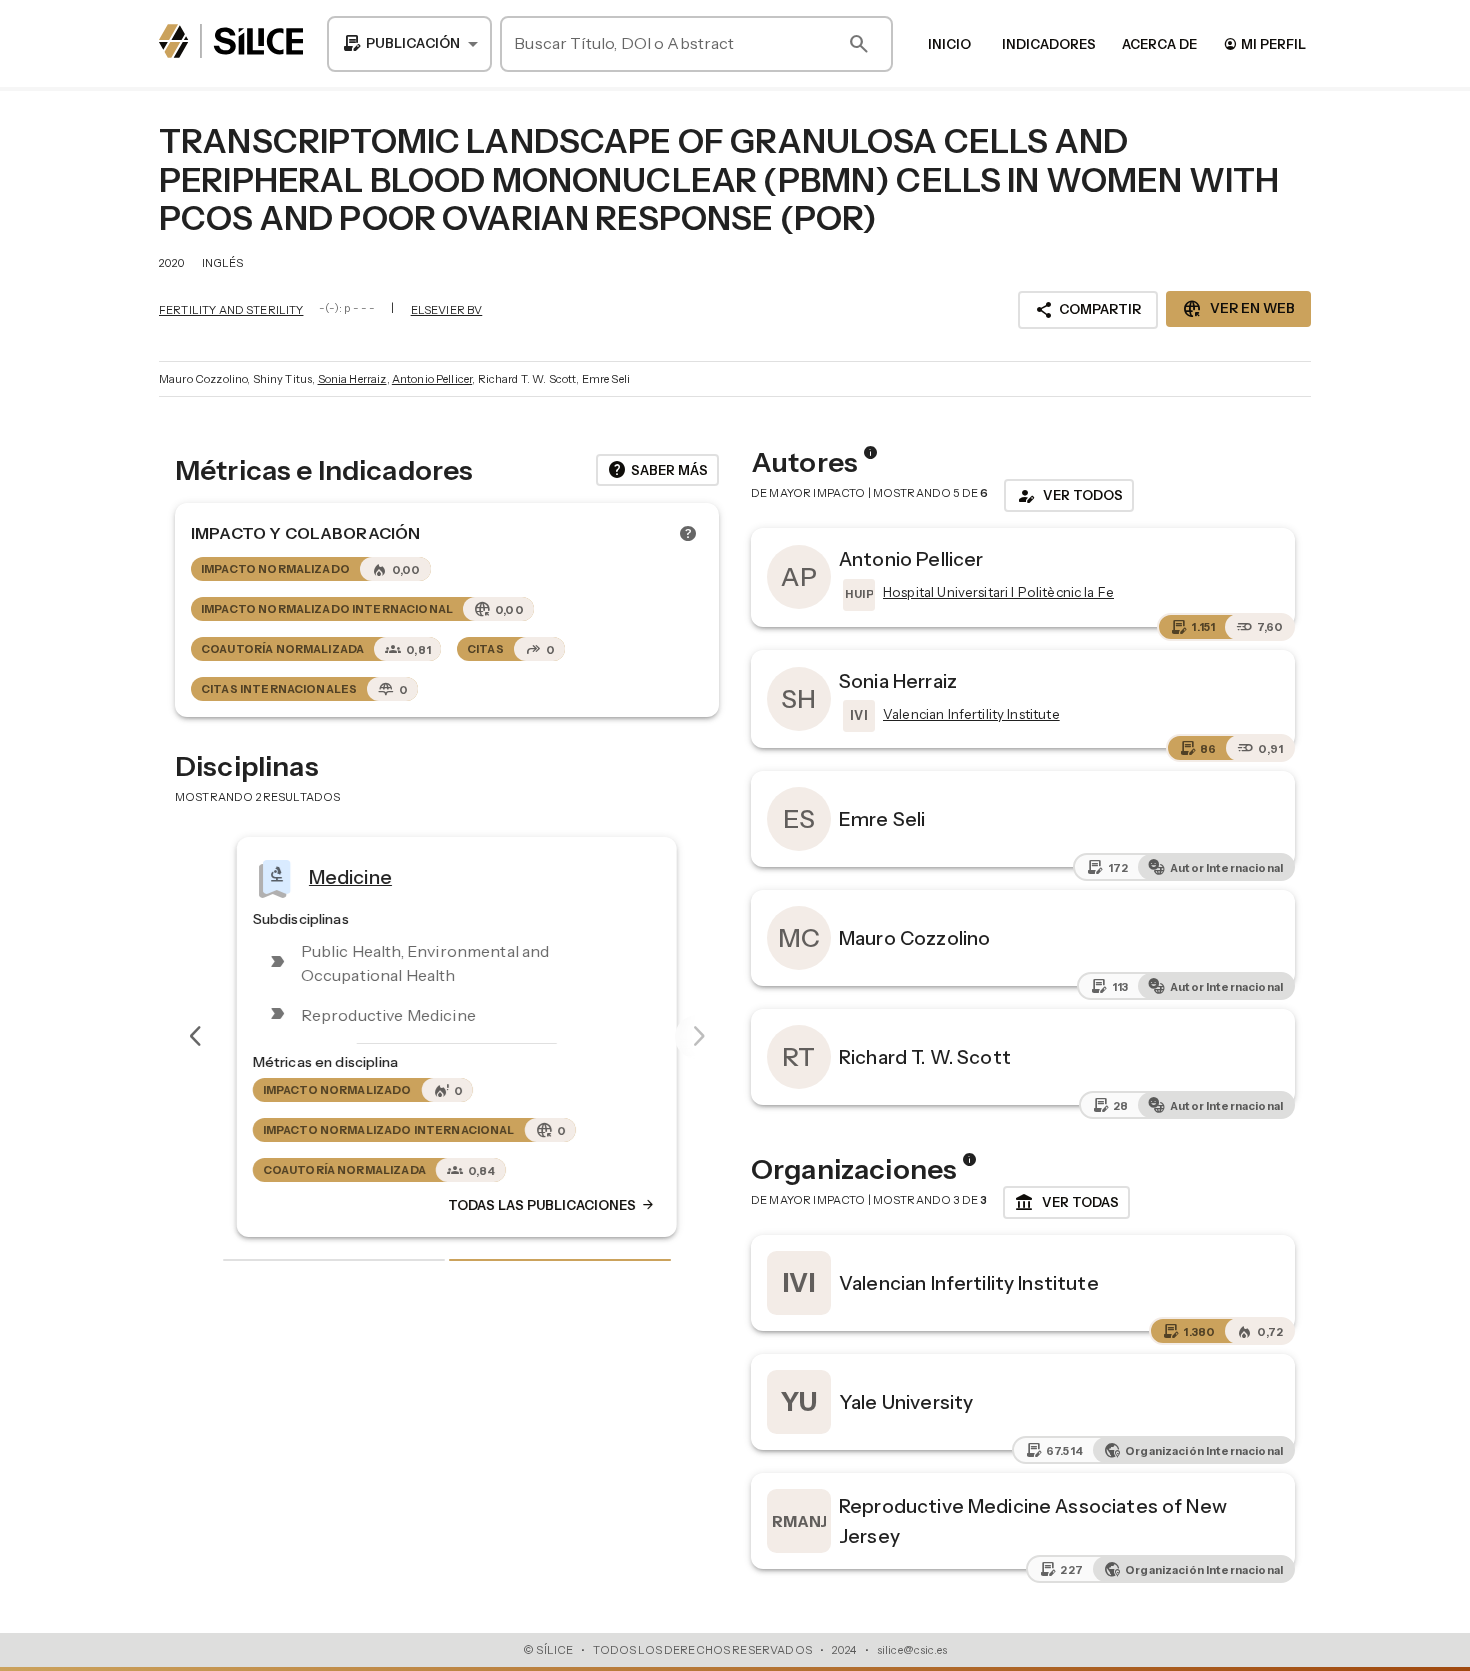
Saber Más (657, 470)
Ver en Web (1238, 309)
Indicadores (1049, 44)
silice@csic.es (912, 1650)
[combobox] (409, 44)
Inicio (949, 44)
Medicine (340, 876)
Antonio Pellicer (432, 379)
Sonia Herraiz (352, 379)
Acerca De (1159, 44)
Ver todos (1069, 496)
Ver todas (1066, 1203)
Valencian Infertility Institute (969, 1283)
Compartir (1088, 310)
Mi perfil (1264, 43)
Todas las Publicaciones (542, 1205)
